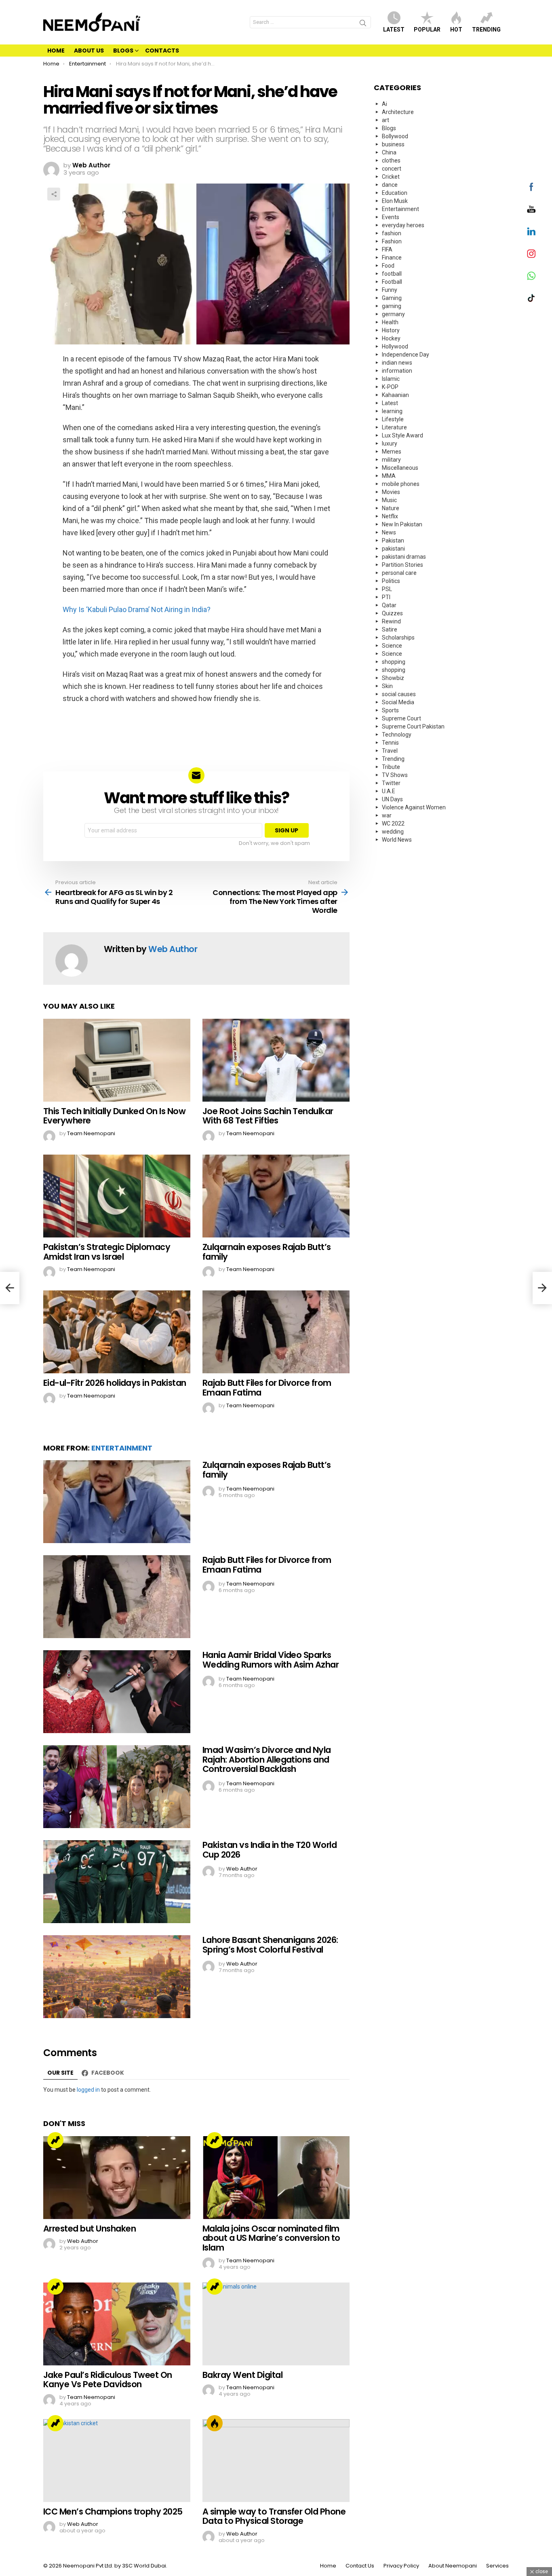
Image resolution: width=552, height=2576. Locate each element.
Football (392, 282)
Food (388, 266)
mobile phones (401, 484)
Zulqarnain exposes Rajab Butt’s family (267, 1252)
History (391, 330)
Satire (390, 629)
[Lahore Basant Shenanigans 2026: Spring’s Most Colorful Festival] (117, 1977)
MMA (389, 476)
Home (56, 51)
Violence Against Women (414, 807)
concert (392, 169)
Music (389, 500)
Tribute (391, 767)
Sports (390, 710)
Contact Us (360, 2566)
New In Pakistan (402, 524)
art (386, 120)
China (389, 152)
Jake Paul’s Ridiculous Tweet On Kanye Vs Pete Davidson (108, 2380)
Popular (427, 30)
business (393, 144)
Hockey (391, 338)
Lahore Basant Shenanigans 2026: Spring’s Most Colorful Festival (270, 1945)
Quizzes (392, 613)
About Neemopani (453, 2566)
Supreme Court (401, 718)
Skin (387, 686)
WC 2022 (393, 823)
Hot (456, 30)
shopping (394, 662)
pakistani (393, 549)
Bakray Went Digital (242, 2375)
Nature (391, 508)
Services (497, 2566)
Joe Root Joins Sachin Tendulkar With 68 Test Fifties (268, 1116)
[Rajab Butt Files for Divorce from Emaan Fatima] (276, 1332)
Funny (390, 290)
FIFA (387, 249)
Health (390, 322)
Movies (391, 492)
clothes (391, 160)
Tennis (390, 743)
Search (363, 24)
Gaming (392, 298)
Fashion (392, 241)
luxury (390, 443)
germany (393, 314)
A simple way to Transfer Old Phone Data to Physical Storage (274, 2516)
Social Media (398, 702)
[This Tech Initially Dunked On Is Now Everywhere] (117, 1060)
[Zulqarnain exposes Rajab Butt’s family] (276, 1196)
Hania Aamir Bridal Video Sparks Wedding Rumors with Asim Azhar (271, 1660)
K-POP (390, 387)
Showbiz (393, 678)
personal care (399, 573)
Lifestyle (393, 419)
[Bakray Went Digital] (276, 2324)
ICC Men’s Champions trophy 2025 (113, 2512)
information (397, 371)
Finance (392, 258)
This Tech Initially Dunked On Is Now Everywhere (114, 1116)
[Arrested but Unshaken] (117, 2178)
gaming (392, 306)
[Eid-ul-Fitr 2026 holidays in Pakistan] (117, 1332)
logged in (88, 2090)
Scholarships (398, 638)
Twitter (391, 783)
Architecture (398, 112)
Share (54, 194)
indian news (397, 363)
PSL (387, 589)
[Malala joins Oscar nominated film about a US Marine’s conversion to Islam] (276, 2178)
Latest (394, 30)
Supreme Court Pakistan (413, 726)
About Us (89, 51)
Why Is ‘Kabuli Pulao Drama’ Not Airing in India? (137, 609)
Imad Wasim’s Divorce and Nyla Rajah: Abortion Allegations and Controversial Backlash (267, 1759)
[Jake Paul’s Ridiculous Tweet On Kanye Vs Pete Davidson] (117, 2324)
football (392, 274)
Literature (394, 427)
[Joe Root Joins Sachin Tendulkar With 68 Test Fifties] (276, 1060)
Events (391, 217)
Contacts (162, 51)
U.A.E (389, 791)
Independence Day (406, 355)
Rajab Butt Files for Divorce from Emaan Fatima (267, 1388)
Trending (486, 30)
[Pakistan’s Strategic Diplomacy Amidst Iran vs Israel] (117, 1196)
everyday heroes (403, 225)
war (387, 815)
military (391, 460)
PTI (386, 597)
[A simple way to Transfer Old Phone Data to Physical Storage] (276, 2461)
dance (390, 185)
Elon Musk (395, 201)
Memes (392, 452)
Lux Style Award (402, 435)
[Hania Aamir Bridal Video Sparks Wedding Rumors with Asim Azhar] (117, 1692)
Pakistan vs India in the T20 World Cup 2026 (270, 1850)
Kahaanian (395, 395)
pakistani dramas (404, 557)
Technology (397, 735)
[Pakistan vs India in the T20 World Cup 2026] (117, 1882)
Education (395, 193)
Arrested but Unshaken (90, 2229)
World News (397, 840)
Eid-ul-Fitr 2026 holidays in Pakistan (115, 1383)
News (389, 532)
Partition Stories (402, 565)
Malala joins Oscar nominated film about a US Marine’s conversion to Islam (271, 2238)
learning (392, 411)
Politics (391, 581)
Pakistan (393, 541)
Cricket (391, 177)
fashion (392, 233)
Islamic (391, 379)
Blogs (123, 51)
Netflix (390, 516)
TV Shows (395, 775)
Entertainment (122, 1448)
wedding (393, 832)
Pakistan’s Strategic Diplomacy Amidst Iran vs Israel (107, 1252)
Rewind (391, 621)
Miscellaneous (400, 468)
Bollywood (395, 136)
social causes (399, 694)
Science (392, 646)
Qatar (389, 605)
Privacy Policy (401, 2566)
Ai (385, 104)
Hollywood (395, 346)
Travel (390, 751)
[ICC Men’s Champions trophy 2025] (117, 2461)
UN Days (392, 799)
